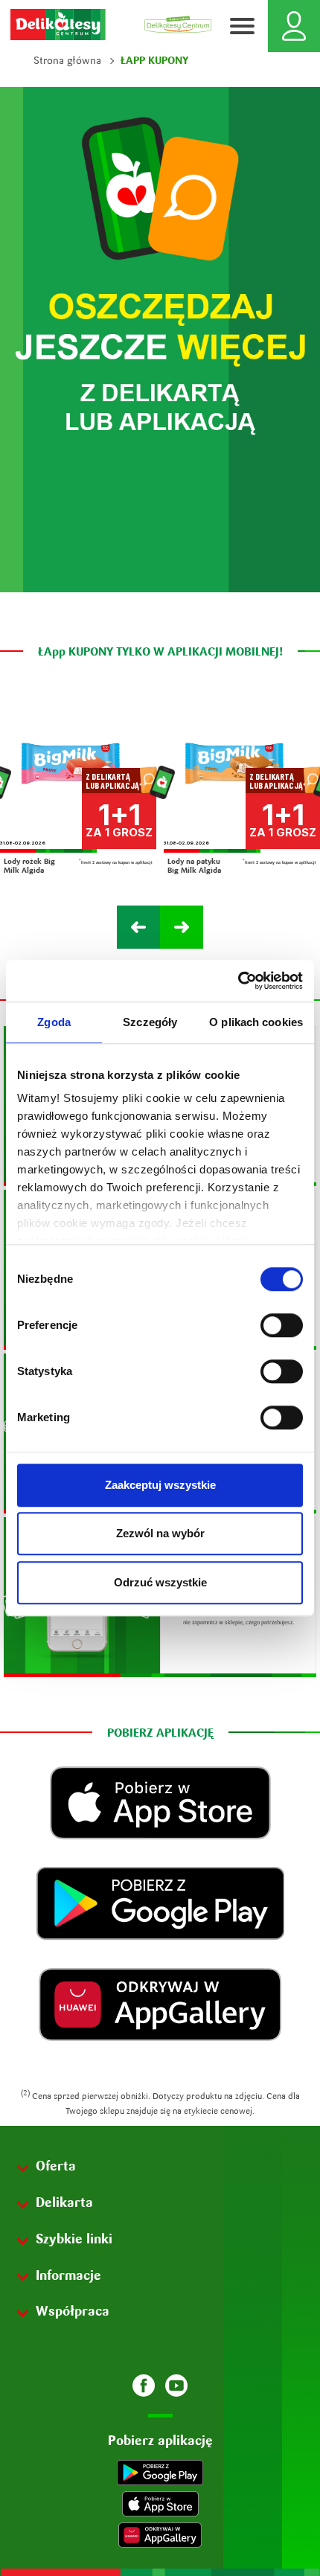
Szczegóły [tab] (150, 1022)
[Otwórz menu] (242, 26)
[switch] (282, 1325)
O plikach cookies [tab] (256, 1022)
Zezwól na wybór (160, 1533)
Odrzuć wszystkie (160, 1582)
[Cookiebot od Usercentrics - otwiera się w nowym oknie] (238, 981)
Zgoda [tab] (54, 1022)
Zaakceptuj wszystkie (160, 1485)
